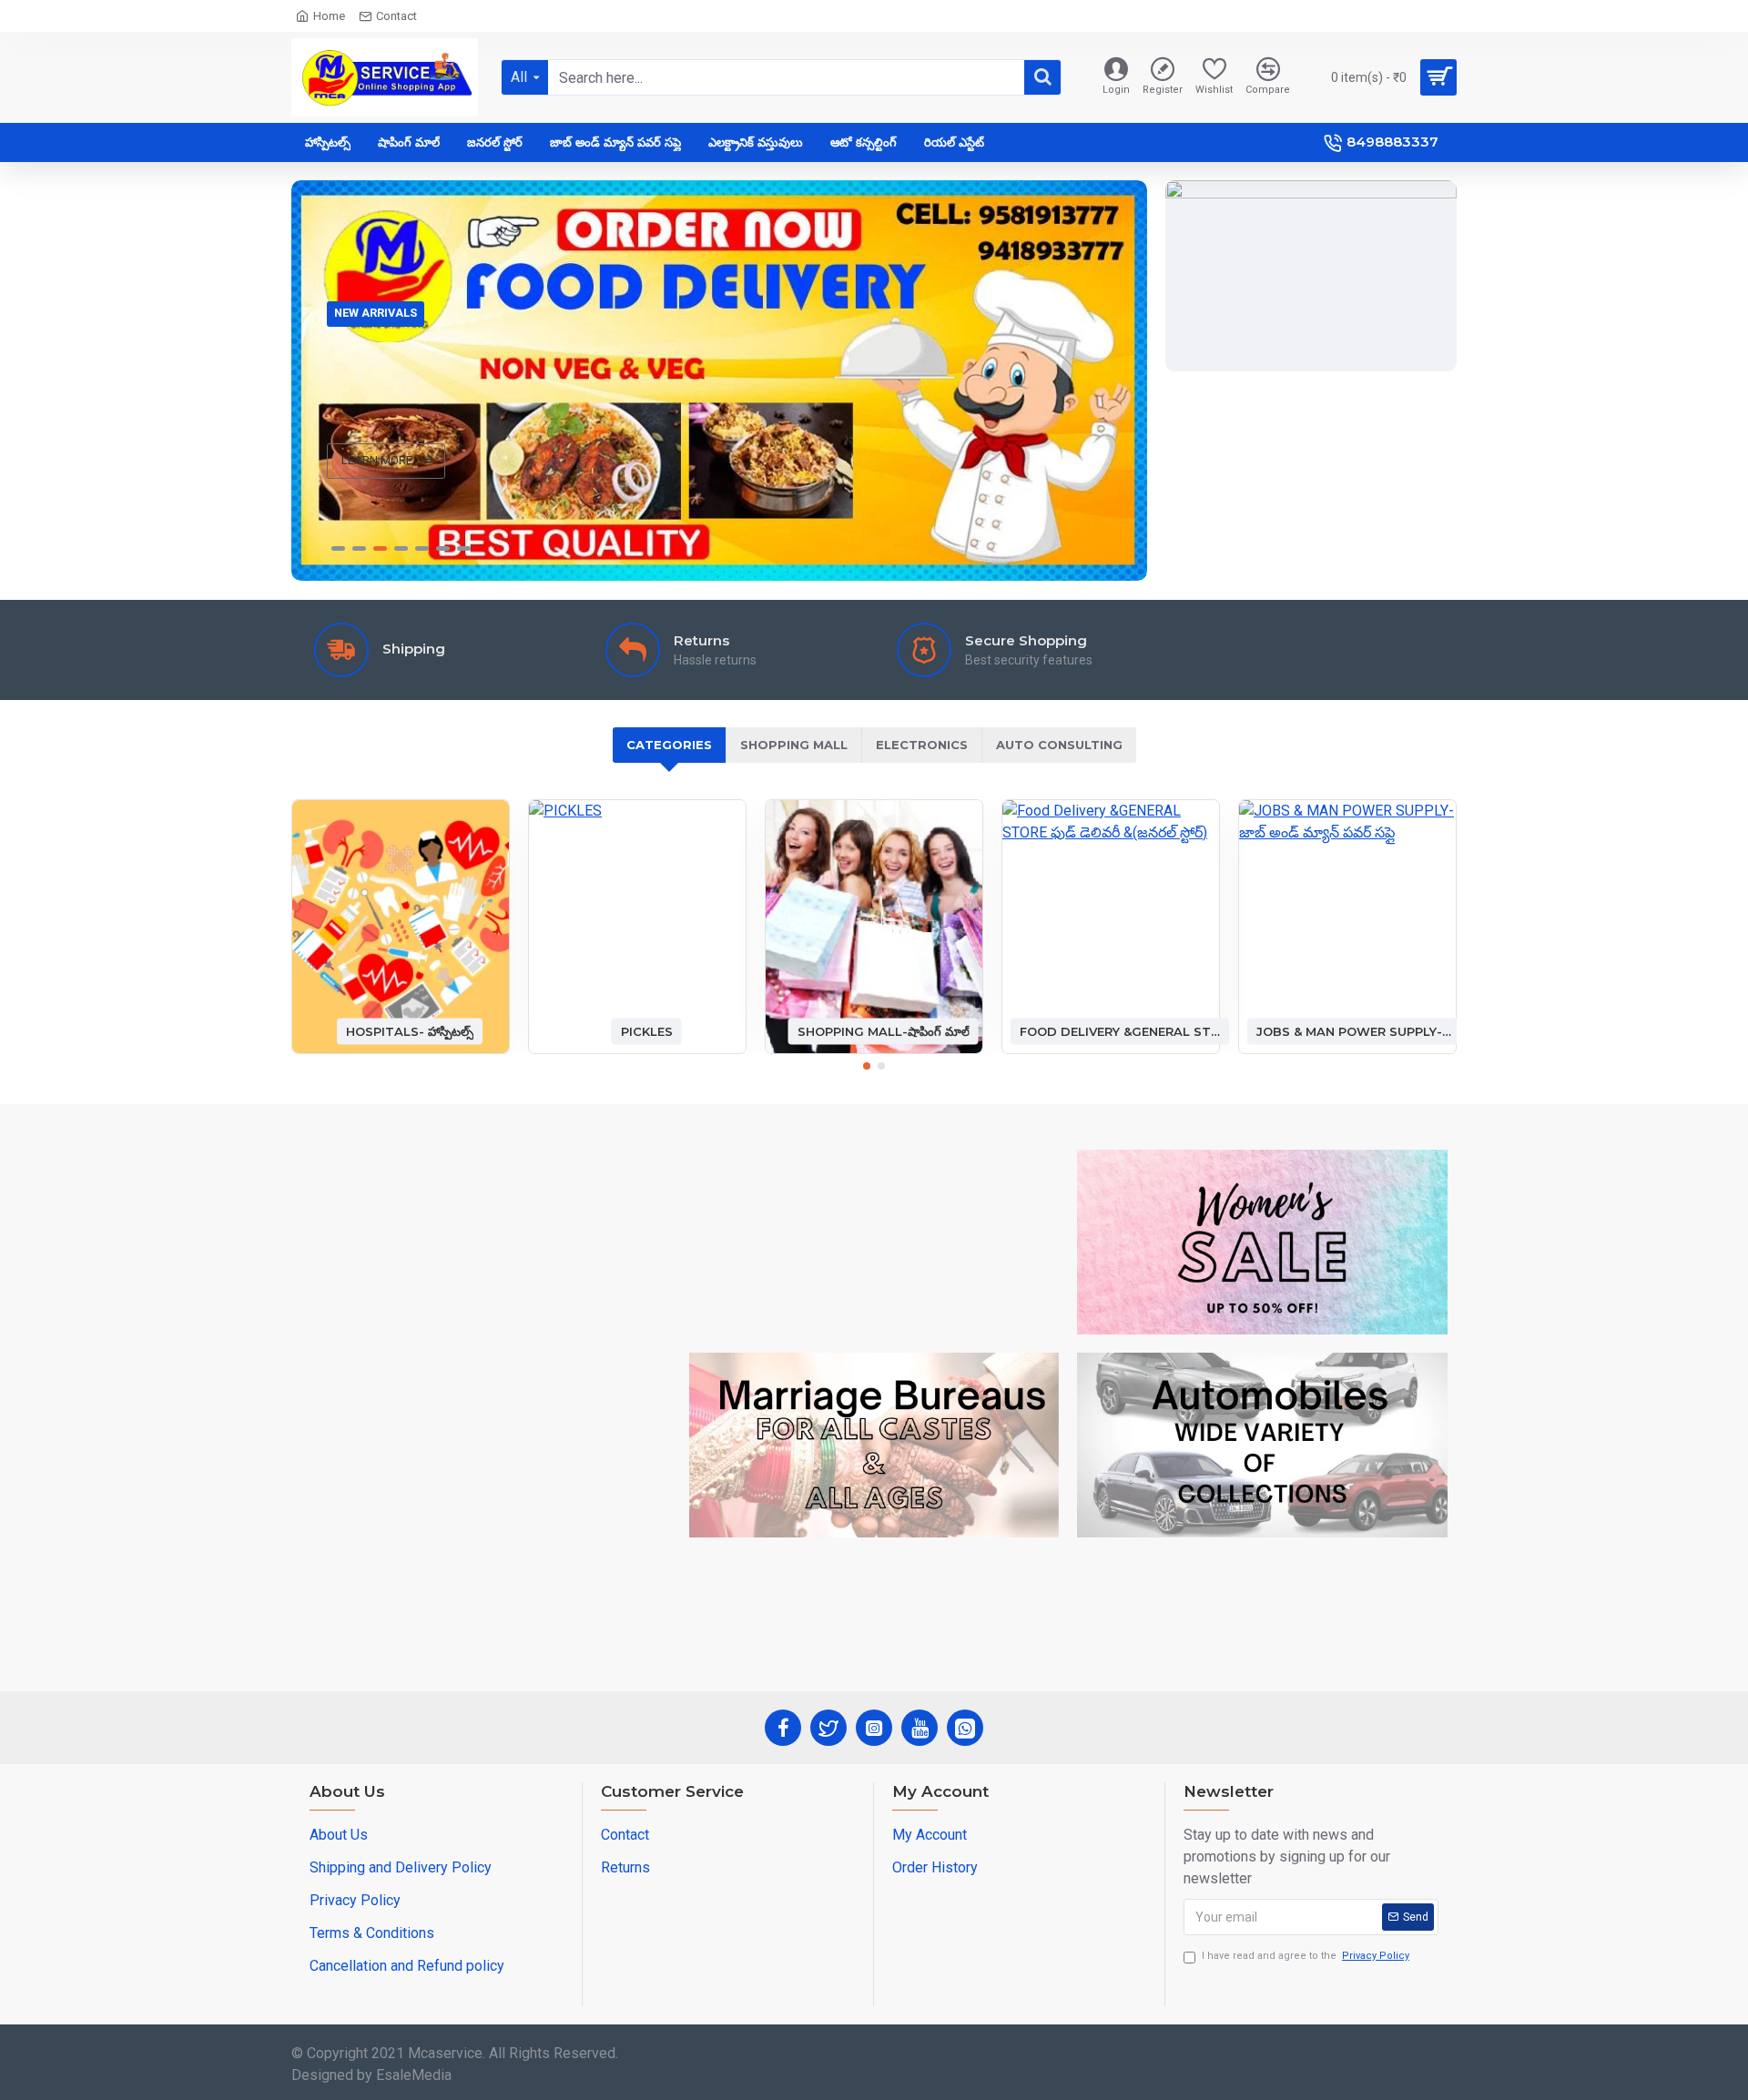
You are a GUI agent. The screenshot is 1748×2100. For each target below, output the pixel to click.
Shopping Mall (794, 745)
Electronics (922, 745)
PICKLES (647, 1030)
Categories (669, 745)
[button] (867, 1066)
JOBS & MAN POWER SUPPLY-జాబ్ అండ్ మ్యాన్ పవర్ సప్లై (1357, 1030)
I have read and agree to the (1306, 1956)
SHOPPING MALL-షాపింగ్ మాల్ (884, 1030)
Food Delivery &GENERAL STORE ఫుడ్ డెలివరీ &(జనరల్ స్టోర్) (1120, 1030)
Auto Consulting (1059, 745)
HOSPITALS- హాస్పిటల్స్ (410, 1030)
